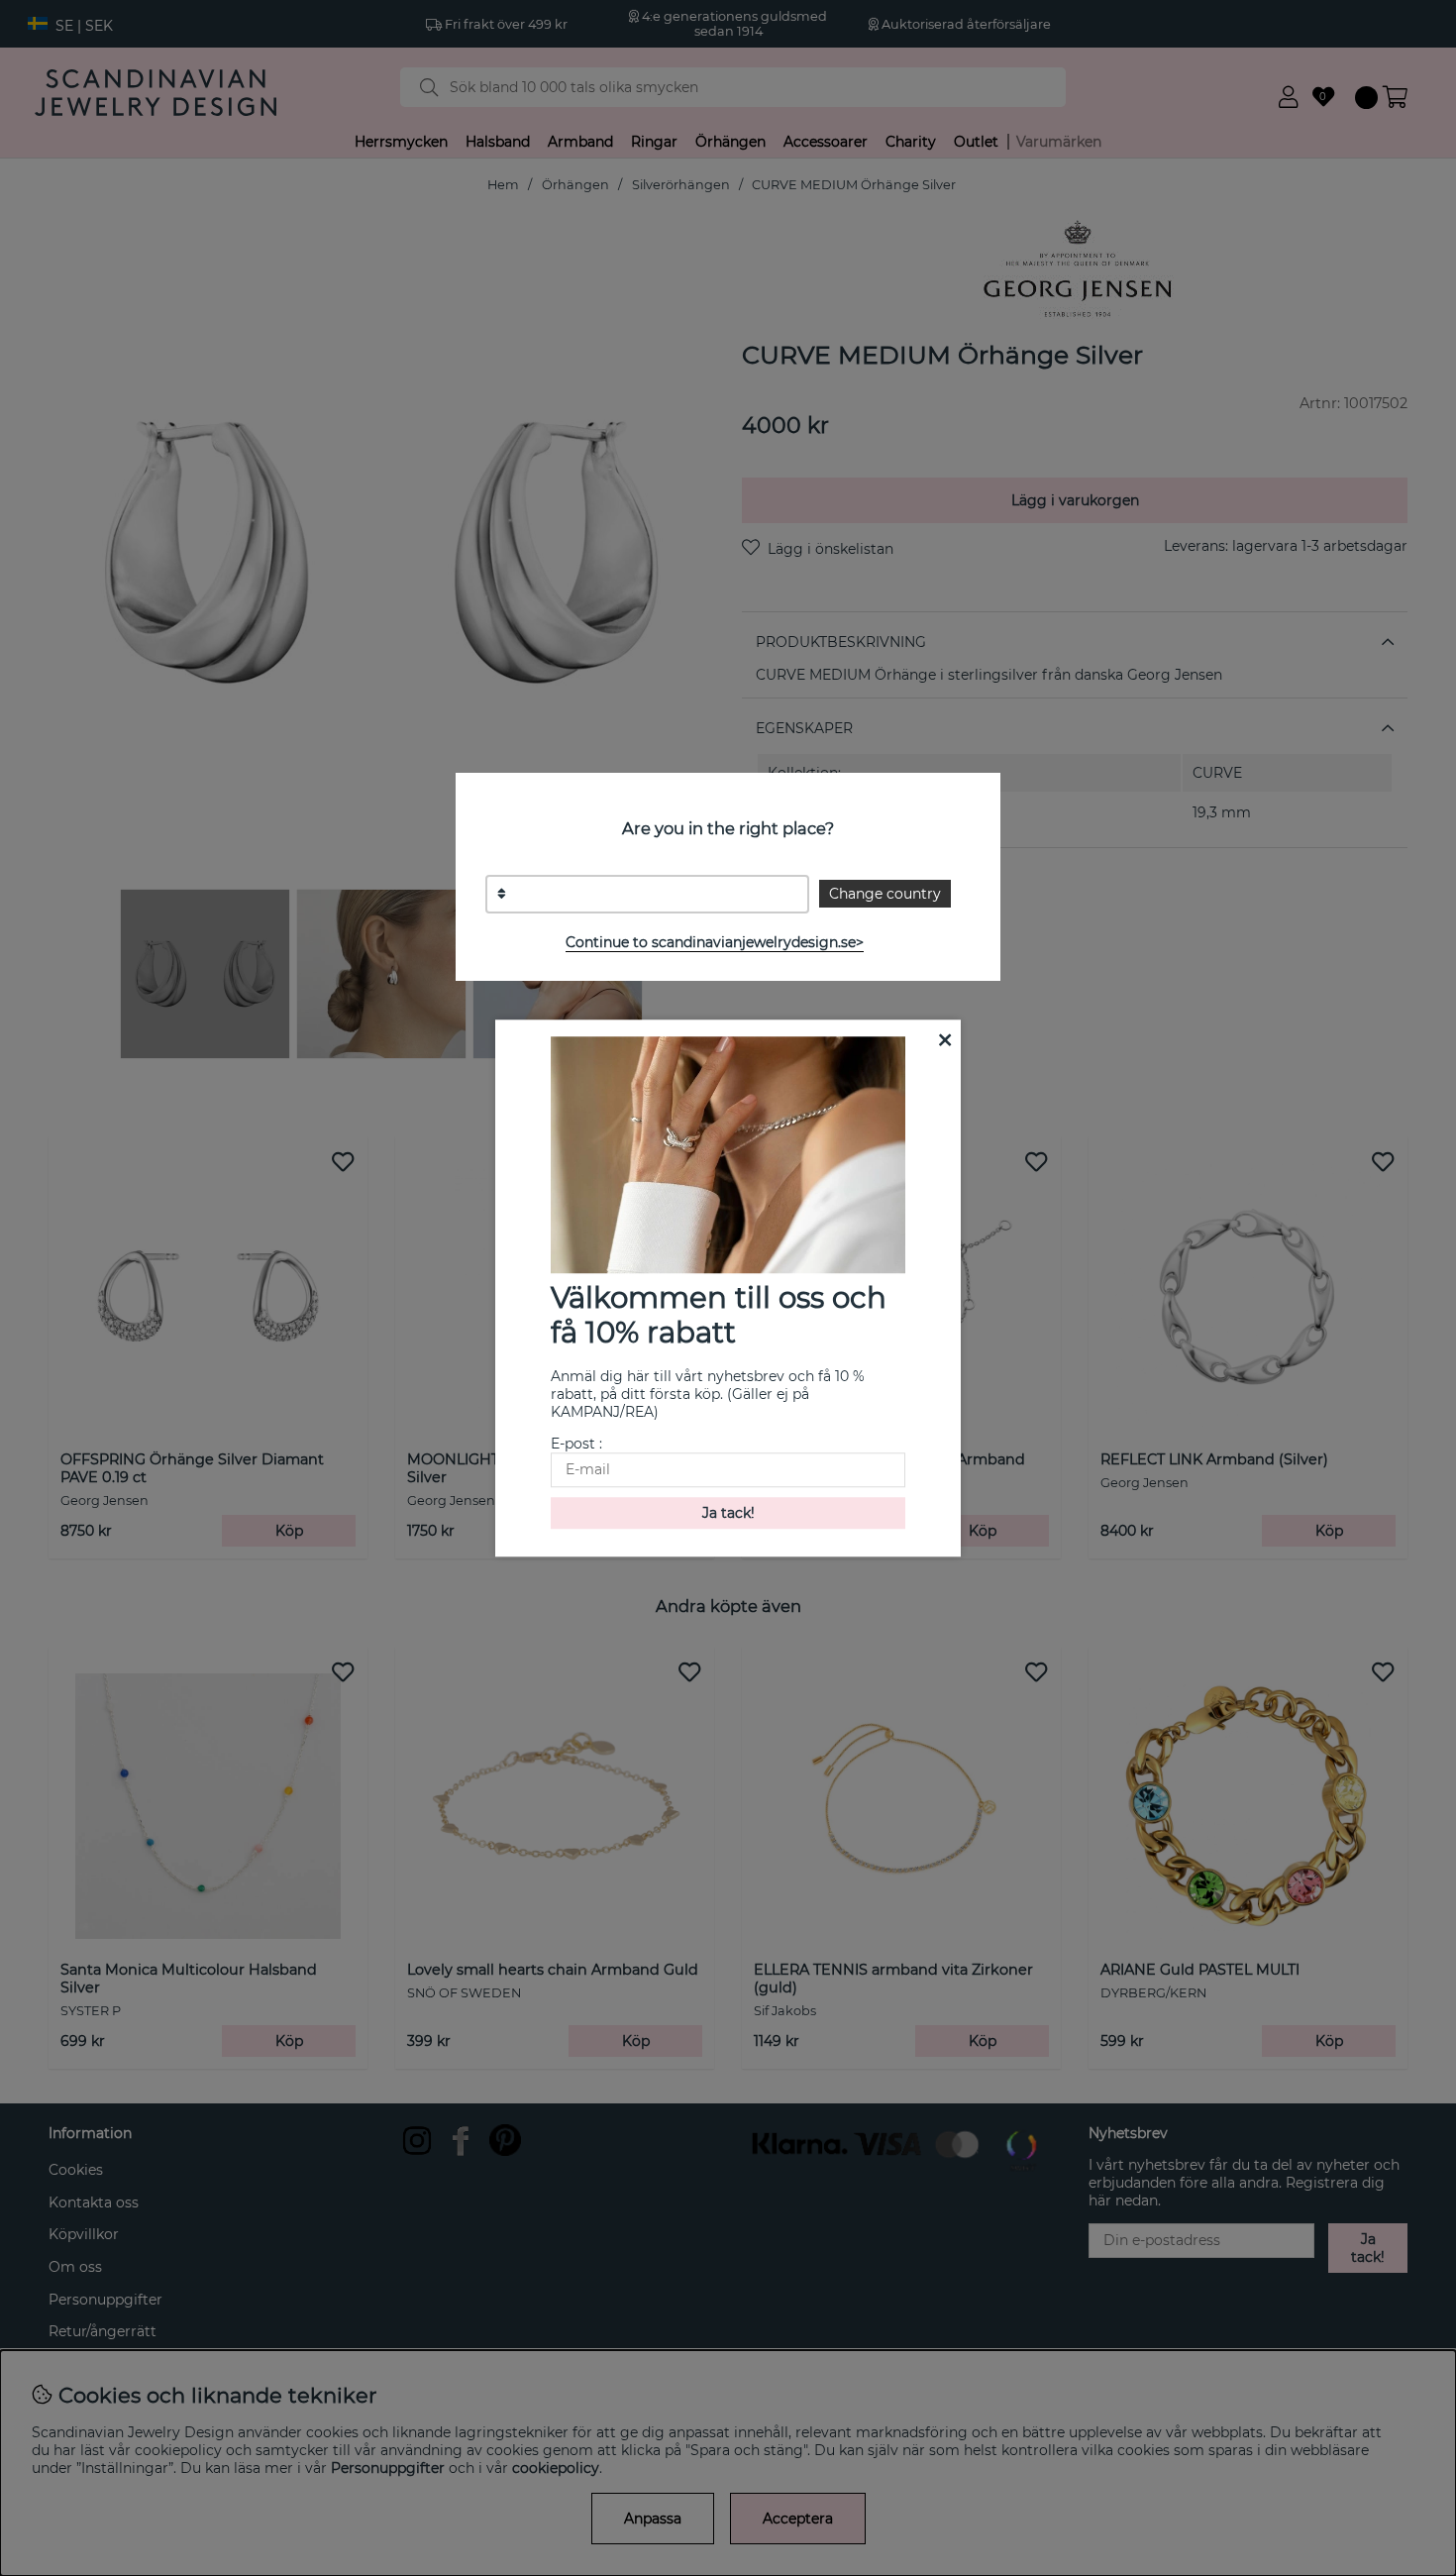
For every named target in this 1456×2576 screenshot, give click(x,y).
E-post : (576, 1444)
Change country (885, 894)
